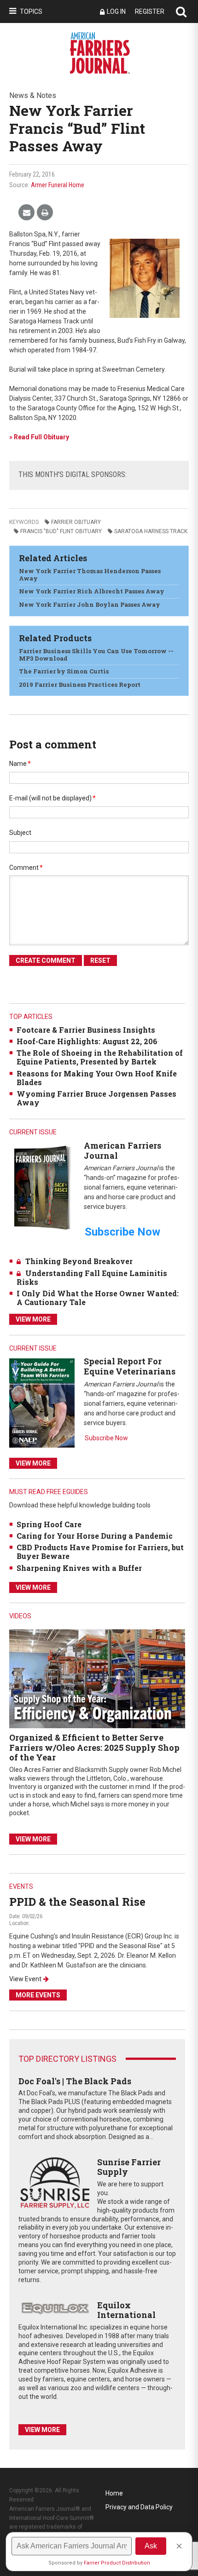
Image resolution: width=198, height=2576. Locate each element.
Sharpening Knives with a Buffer (79, 1568)
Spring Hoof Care (49, 1524)
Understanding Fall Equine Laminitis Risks (92, 1277)
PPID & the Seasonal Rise (77, 1902)
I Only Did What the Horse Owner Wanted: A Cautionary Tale (98, 1298)
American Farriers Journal (122, 1150)
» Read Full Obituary (39, 437)
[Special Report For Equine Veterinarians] (42, 1402)
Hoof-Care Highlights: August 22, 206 (87, 1041)
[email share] (26, 213)
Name (20, 764)
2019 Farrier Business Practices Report (80, 684)
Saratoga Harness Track (151, 531)
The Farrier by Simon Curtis (64, 671)
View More (33, 1319)
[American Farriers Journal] (42, 1187)
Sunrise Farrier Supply (129, 2167)
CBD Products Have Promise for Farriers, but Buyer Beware (100, 1552)
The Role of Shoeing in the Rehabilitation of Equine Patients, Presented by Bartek (100, 1057)
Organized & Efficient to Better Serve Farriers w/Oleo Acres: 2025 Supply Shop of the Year (94, 1747)
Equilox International (126, 2310)
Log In (116, 11)
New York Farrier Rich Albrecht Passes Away (92, 591)
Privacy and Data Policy (139, 2507)
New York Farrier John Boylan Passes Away (90, 604)
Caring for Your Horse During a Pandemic (95, 1536)
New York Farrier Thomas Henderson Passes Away (90, 575)
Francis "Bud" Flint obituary (61, 531)
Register (150, 11)
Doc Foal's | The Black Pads (75, 2081)
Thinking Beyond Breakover (79, 1261)
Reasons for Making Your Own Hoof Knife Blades (97, 1078)
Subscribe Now (106, 1438)
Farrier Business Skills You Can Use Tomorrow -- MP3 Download (96, 655)
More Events (38, 1995)
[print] (45, 213)
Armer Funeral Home (58, 185)
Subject (20, 833)
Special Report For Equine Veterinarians (130, 1366)
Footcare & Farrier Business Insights (86, 1030)
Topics (31, 11)
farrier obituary (76, 522)
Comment (26, 868)
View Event (25, 1979)
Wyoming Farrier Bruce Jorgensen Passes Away (96, 1098)
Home (114, 2493)
